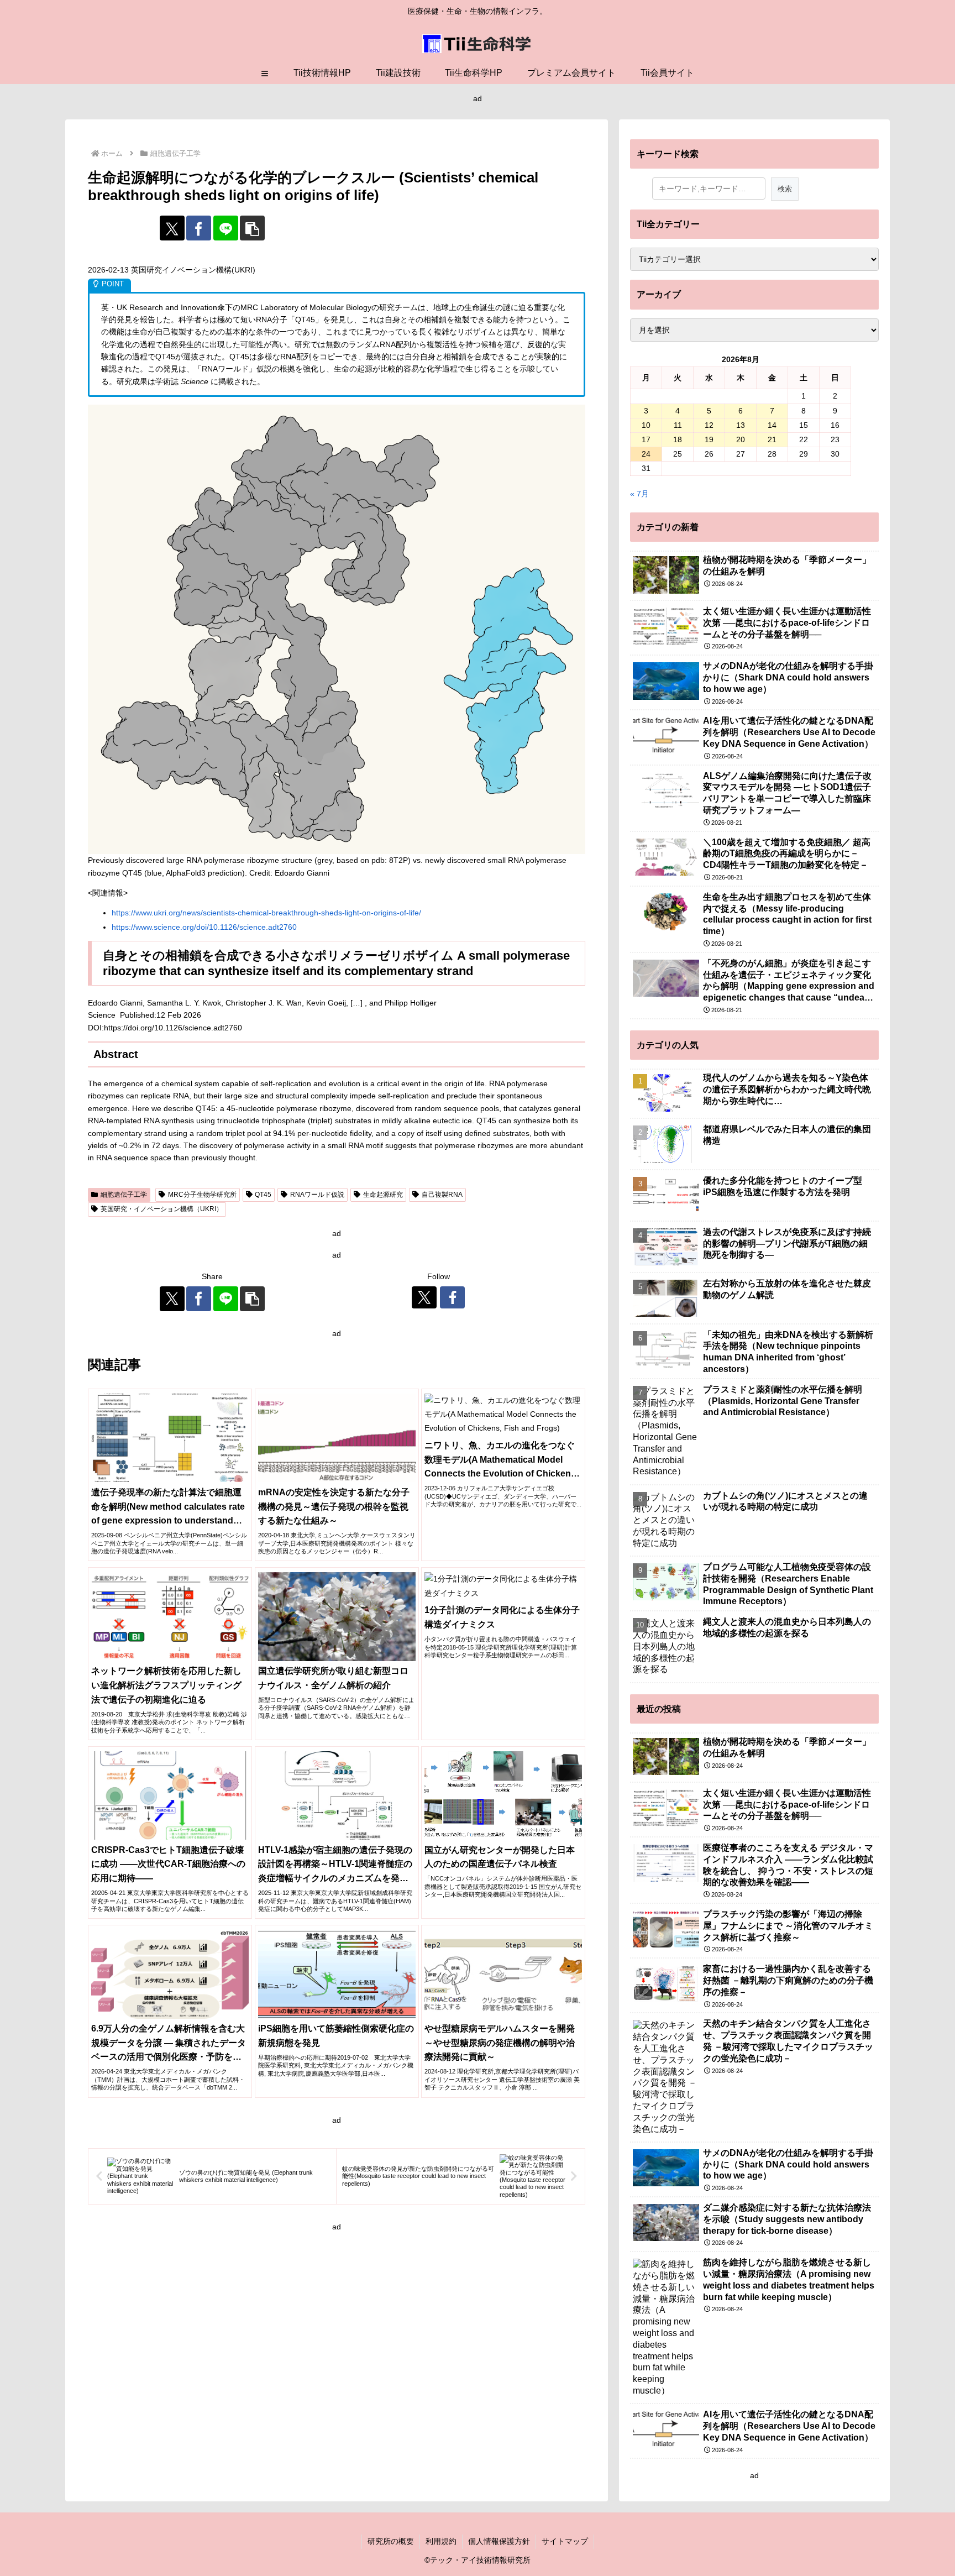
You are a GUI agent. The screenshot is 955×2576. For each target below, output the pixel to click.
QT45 (263, 1195)
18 (678, 439)
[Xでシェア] (172, 228)
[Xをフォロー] (424, 1297)
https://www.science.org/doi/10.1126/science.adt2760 (204, 927)
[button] (252, 228)
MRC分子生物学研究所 (202, 1195)
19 (709, 439)
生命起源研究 (383, 1195)
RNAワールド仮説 (317, 1195)
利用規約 (441, 2541)
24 (646, 454)
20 (741, 439)
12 (709, 425)
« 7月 (639, 494)
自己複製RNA (442, 1195)
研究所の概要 (391, 2541)
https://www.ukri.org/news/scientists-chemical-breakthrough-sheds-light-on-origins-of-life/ (266, 913)
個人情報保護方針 (499, 2541)
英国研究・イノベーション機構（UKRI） (162, 1209)
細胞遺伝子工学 (124, 1195)
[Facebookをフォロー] (452, 1297)
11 (678, 425)
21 (772, 439)
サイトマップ (565, 2541)
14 (772, 425)
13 (741, 425)
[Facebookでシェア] (199, 228)
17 (646, 439)
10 (646, 425)
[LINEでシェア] (226, 228)
